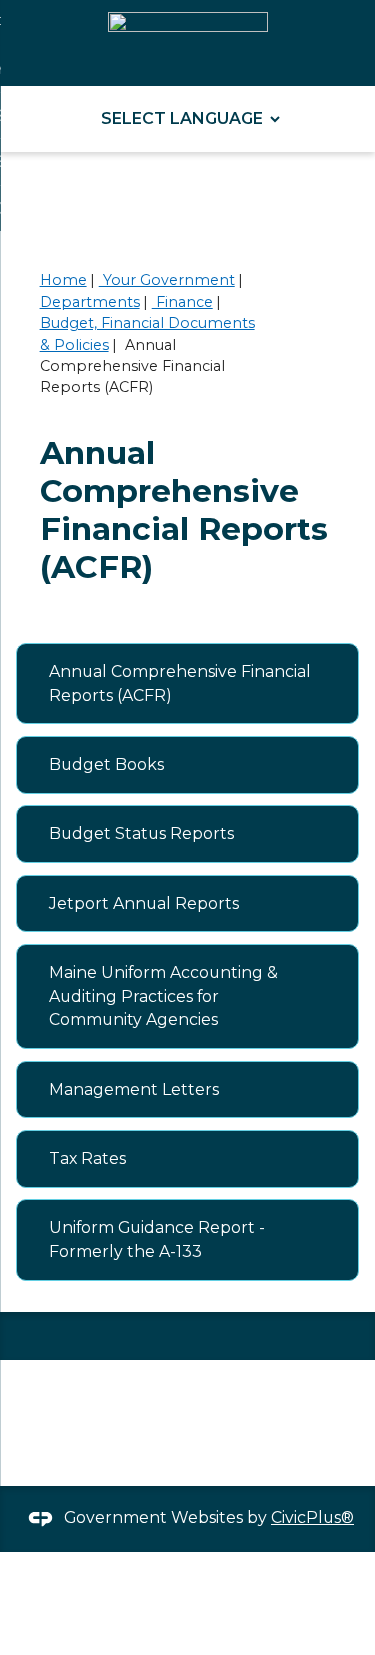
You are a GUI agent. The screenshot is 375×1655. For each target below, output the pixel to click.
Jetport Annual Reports (144, 903)
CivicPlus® (312, 1517)
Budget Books (106, 764)
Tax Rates (87, 1158)
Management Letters (134, 1089)
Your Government (167, 280)
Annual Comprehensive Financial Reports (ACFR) (180, 683)
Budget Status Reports (141, 833)
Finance (182, 302)
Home (63, 280)
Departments (90, 302)
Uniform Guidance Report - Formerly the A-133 (157, 1239)
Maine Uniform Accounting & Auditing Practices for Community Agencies (163, 996)
